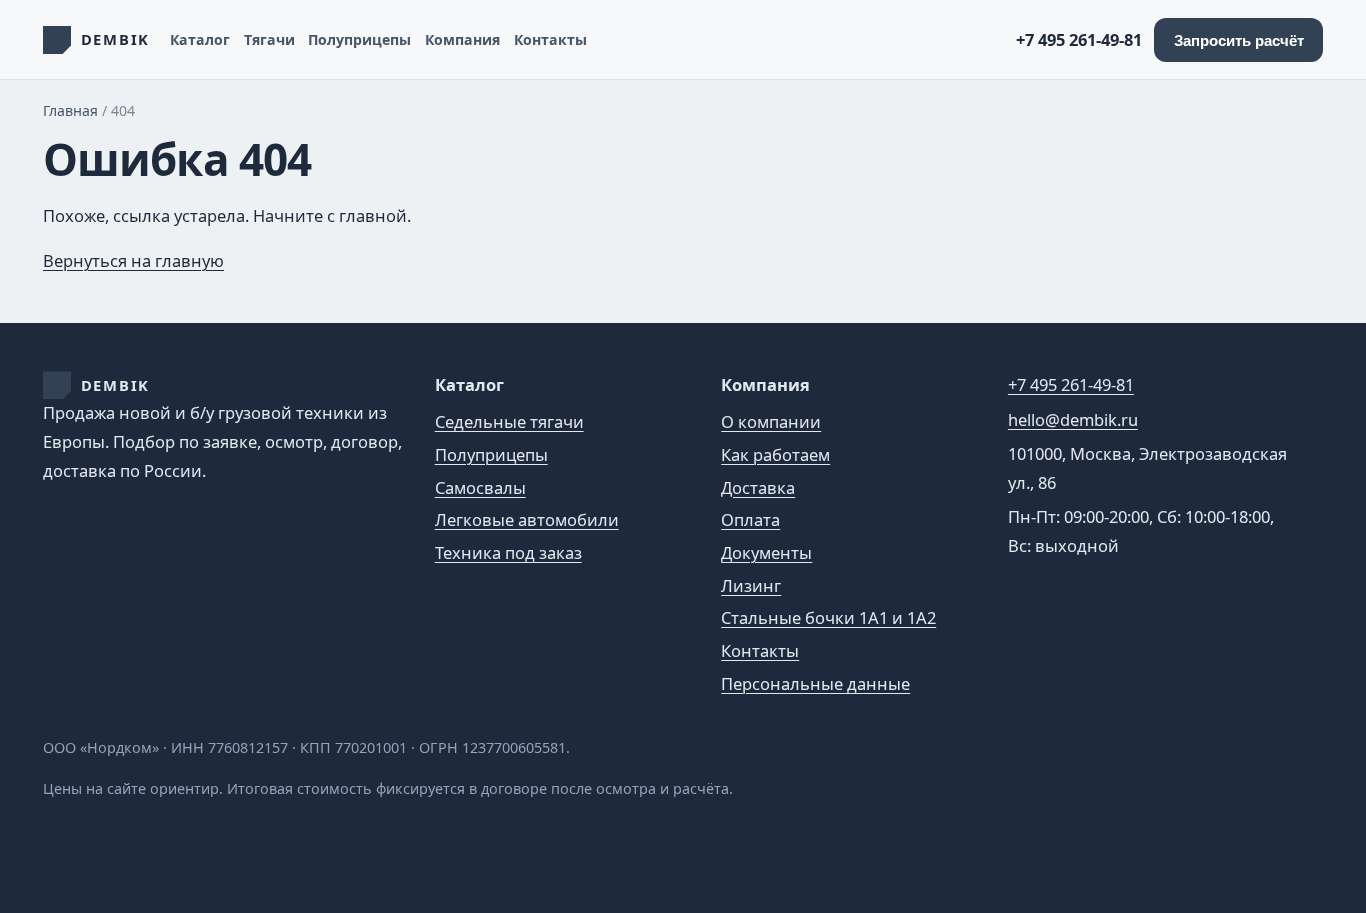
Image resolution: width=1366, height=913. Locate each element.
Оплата (750, 519)
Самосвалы (480, 487)
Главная (70, 110)
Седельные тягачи (509, 421)
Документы (766, 552)
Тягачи (269, 39)
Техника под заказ (508, 552)
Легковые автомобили (527, 519)
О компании (771, 421)
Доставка (758, 487)
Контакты (550, 39)
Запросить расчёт (1239, 40)
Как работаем (775, 454)
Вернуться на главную (133, 260)
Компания (462, 39)
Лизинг (751, 585)
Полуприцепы (359, 39)
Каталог (200, 39)
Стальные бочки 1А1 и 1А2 (828, 617)
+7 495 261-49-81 (1079, 39)
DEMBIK (116, 385)
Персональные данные (815, 683)
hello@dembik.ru (1073, 419)
